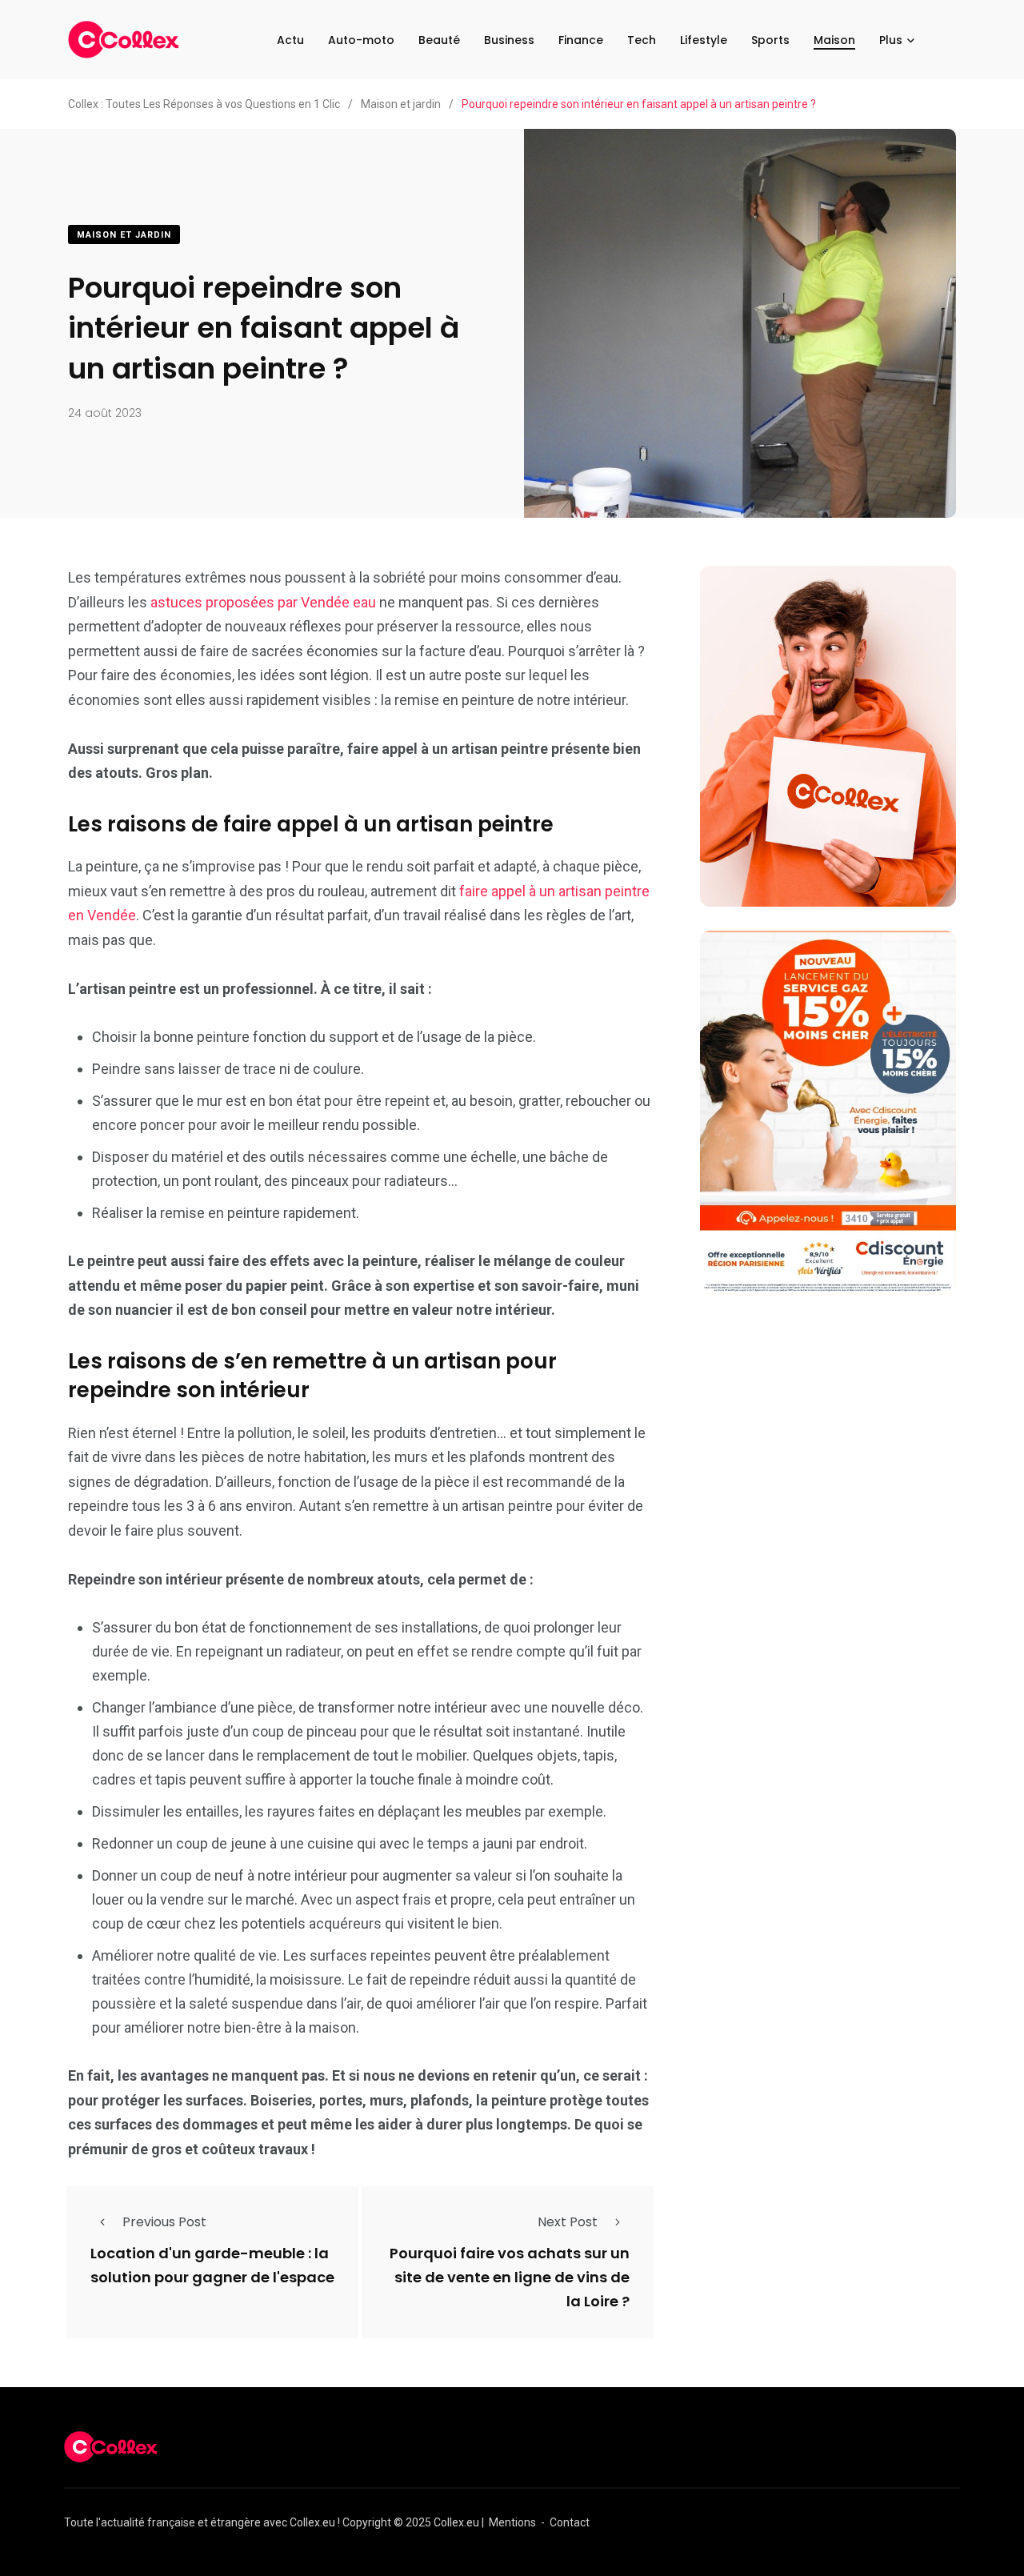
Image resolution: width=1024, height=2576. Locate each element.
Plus (891, 40)
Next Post (568, 2222)
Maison (834, 40)
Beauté (439, 40)
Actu (290, 40)
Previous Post (164, 2222)
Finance (581, 40)
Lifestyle (704, 40)
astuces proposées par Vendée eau (263, 602)
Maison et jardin (124, 235)
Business (509, 40)
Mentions (512, 2522)
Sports (770, 40)
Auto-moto (361, 40)
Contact (570, 2522)
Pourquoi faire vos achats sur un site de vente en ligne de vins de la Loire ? (510, 2278)
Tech (642, 40)
